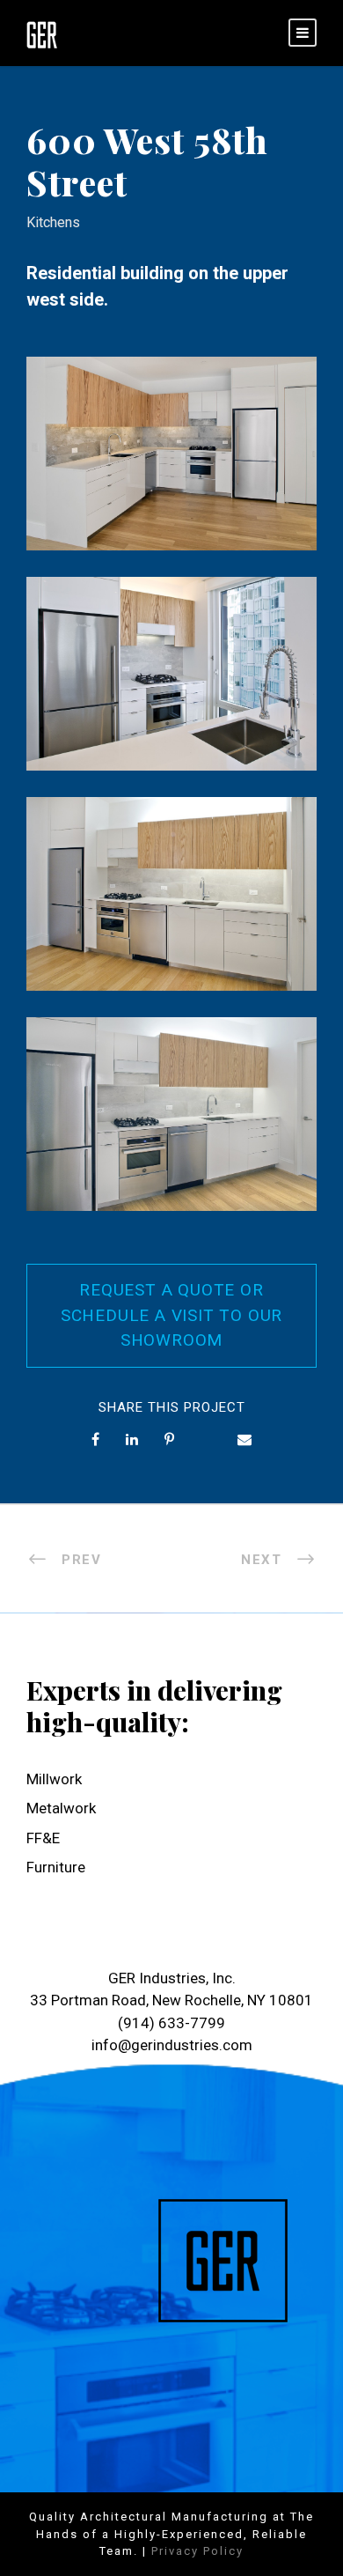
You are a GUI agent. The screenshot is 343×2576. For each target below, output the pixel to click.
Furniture (56, 1867)
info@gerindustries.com (172, 2045)
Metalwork (61, 1808)
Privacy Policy (197, 2551)
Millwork (54, 1779)
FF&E (43, 1838)
